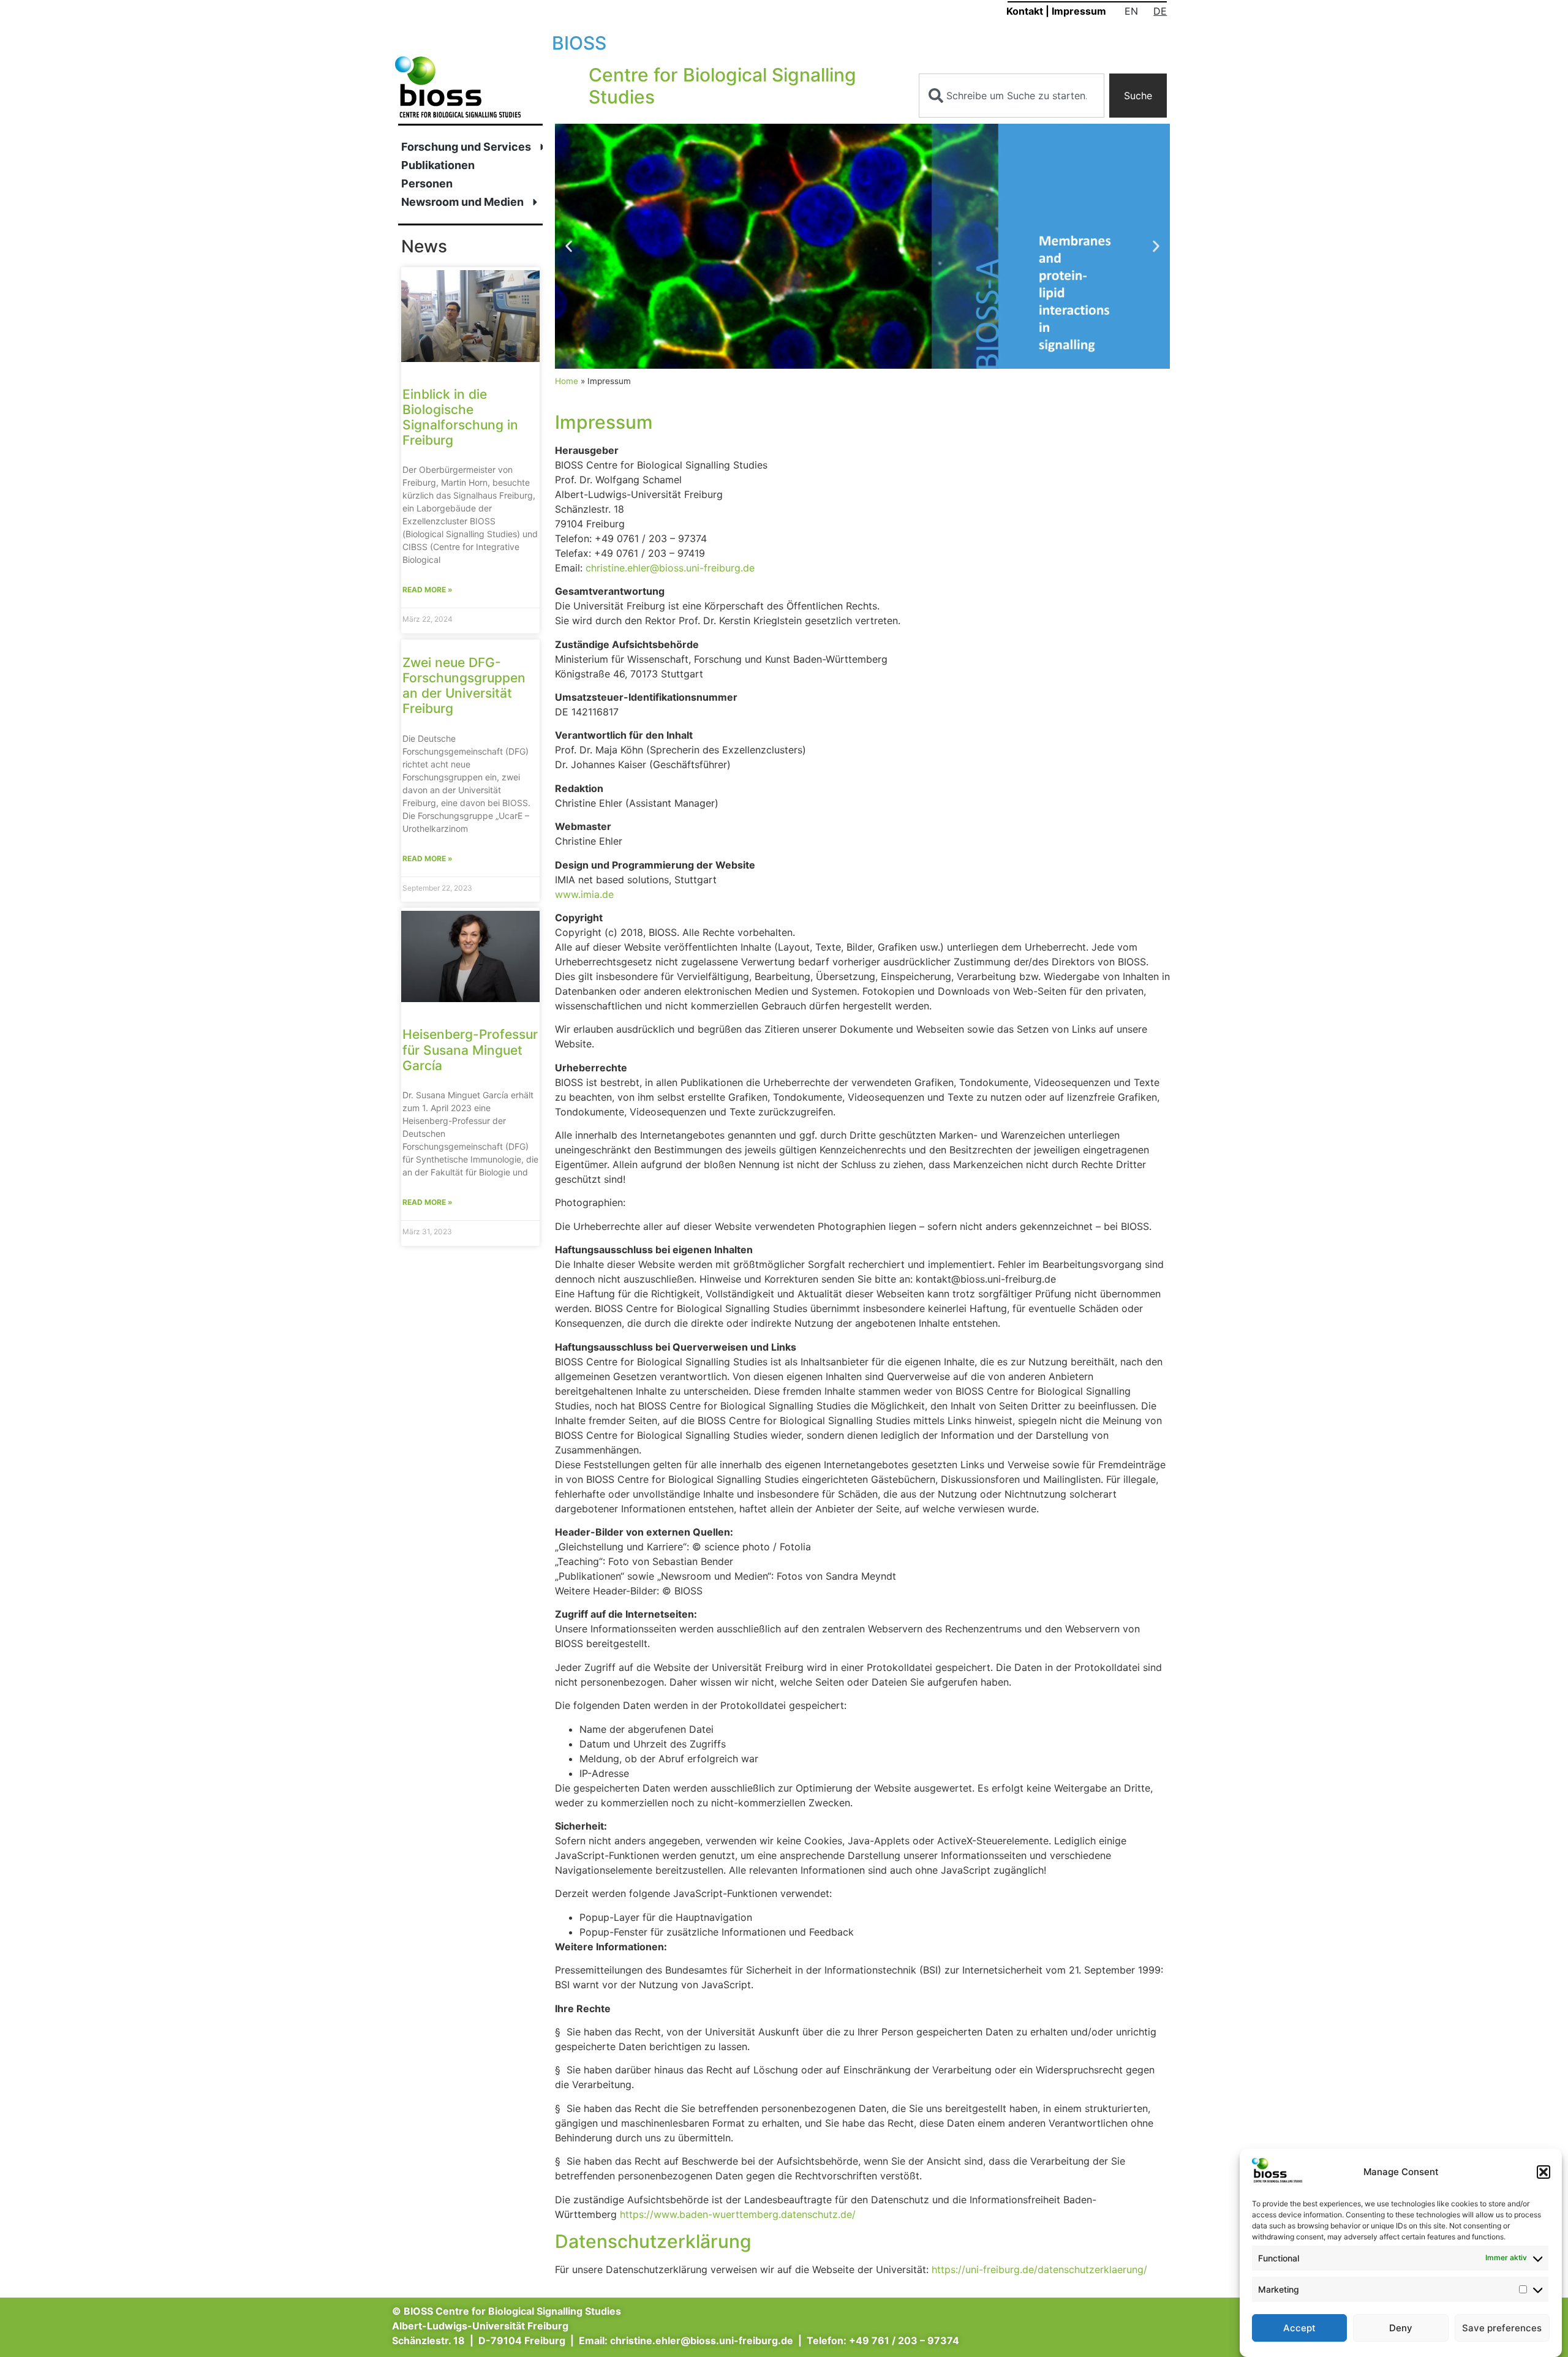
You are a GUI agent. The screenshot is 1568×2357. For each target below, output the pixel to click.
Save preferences (1502, 2328)
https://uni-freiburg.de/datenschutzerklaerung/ (1039, 2269)
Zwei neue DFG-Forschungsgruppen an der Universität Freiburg (464, 686)
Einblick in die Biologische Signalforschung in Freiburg (460, 417)
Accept (1299, 2328)
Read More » (428, 590)
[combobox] (1012, 96)
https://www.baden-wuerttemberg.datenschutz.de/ (738, 2214)
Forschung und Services (466, 147)
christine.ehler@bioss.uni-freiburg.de (670, 568)
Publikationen (438, 165)
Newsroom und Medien (462, 202)
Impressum (1079, 11)
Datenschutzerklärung (653, 2241)
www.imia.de (584, 894)
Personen (427, 183)
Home (567, 381)
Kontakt (1025, 11)
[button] (1543, 2172)
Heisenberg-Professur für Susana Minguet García (470, 1050)
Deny (1401, 2328)
